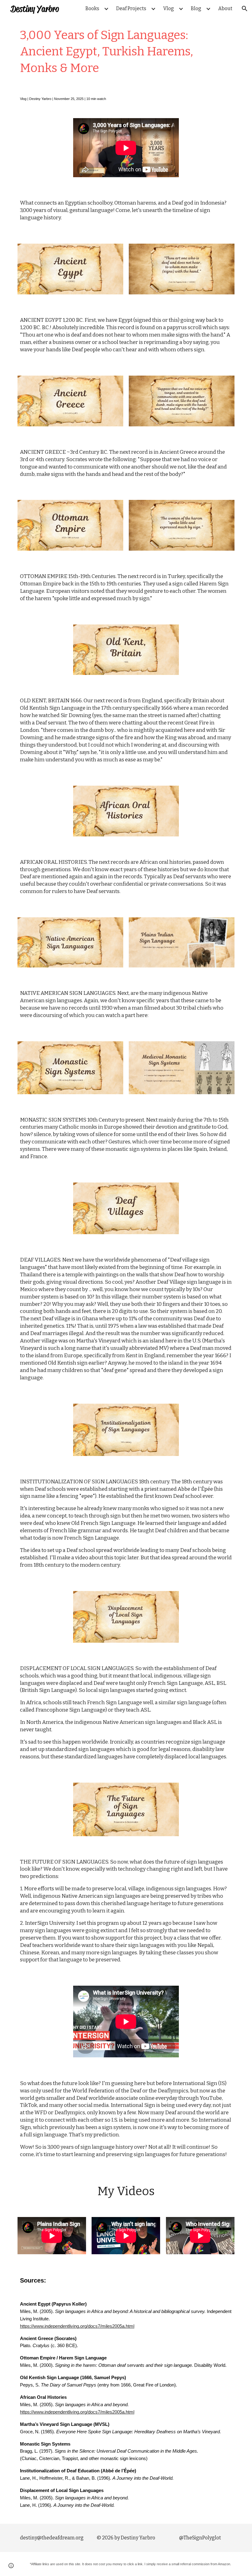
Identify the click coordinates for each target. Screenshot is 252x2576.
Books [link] (92, 8)
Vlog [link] (169, 8)
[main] (126, 52)
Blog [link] (196, 8)
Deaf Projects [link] (131, 8)
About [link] (225, 8)
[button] (245, 9)
